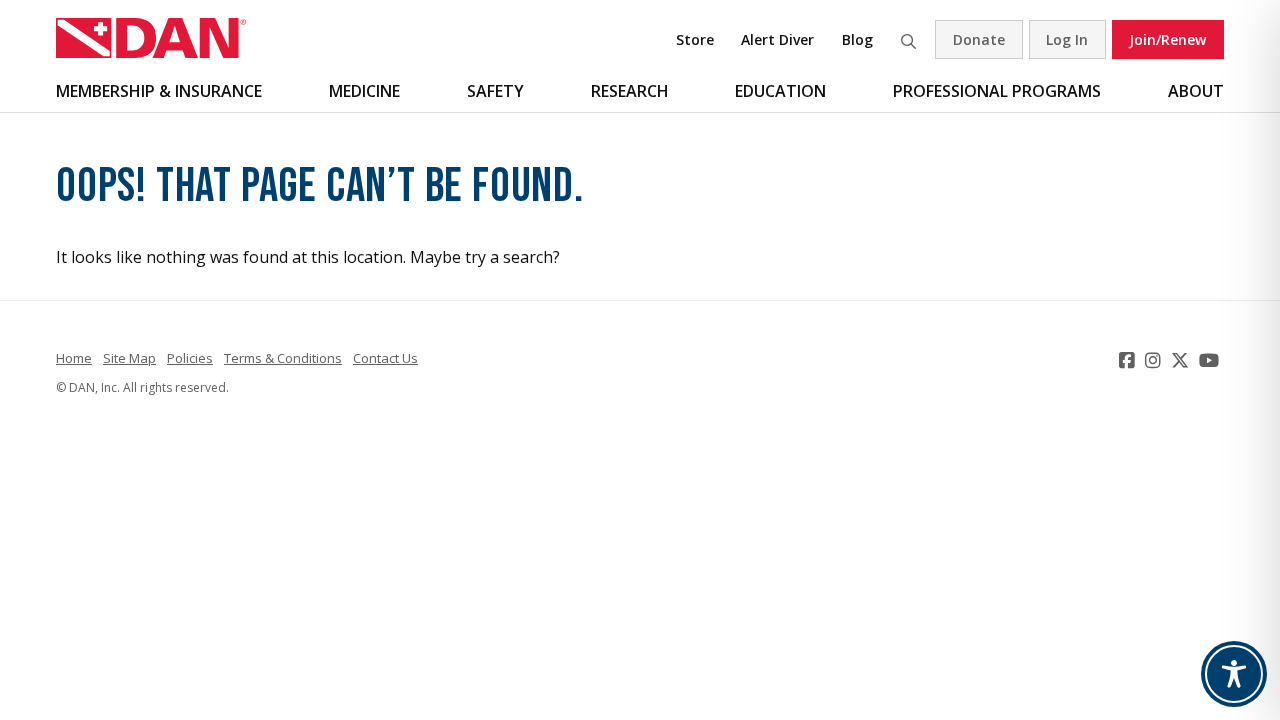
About (1196, 91)
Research (630, 91)
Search (908, 39)
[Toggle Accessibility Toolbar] (1234, 674)
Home (74, 358)
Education (780, 91)
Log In (1067, 39)
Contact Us (385, 358)
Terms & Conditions (283, 358)
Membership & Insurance (159, 91)
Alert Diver (777, 39)
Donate (979, 39)
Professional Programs (997, 91)
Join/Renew (1167, 39)
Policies (190, 358)
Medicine (364, 91)
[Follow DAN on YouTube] (1211, 360)
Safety (495, 91)
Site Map (129, 358)
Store (695, 39)
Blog (857, 39)
